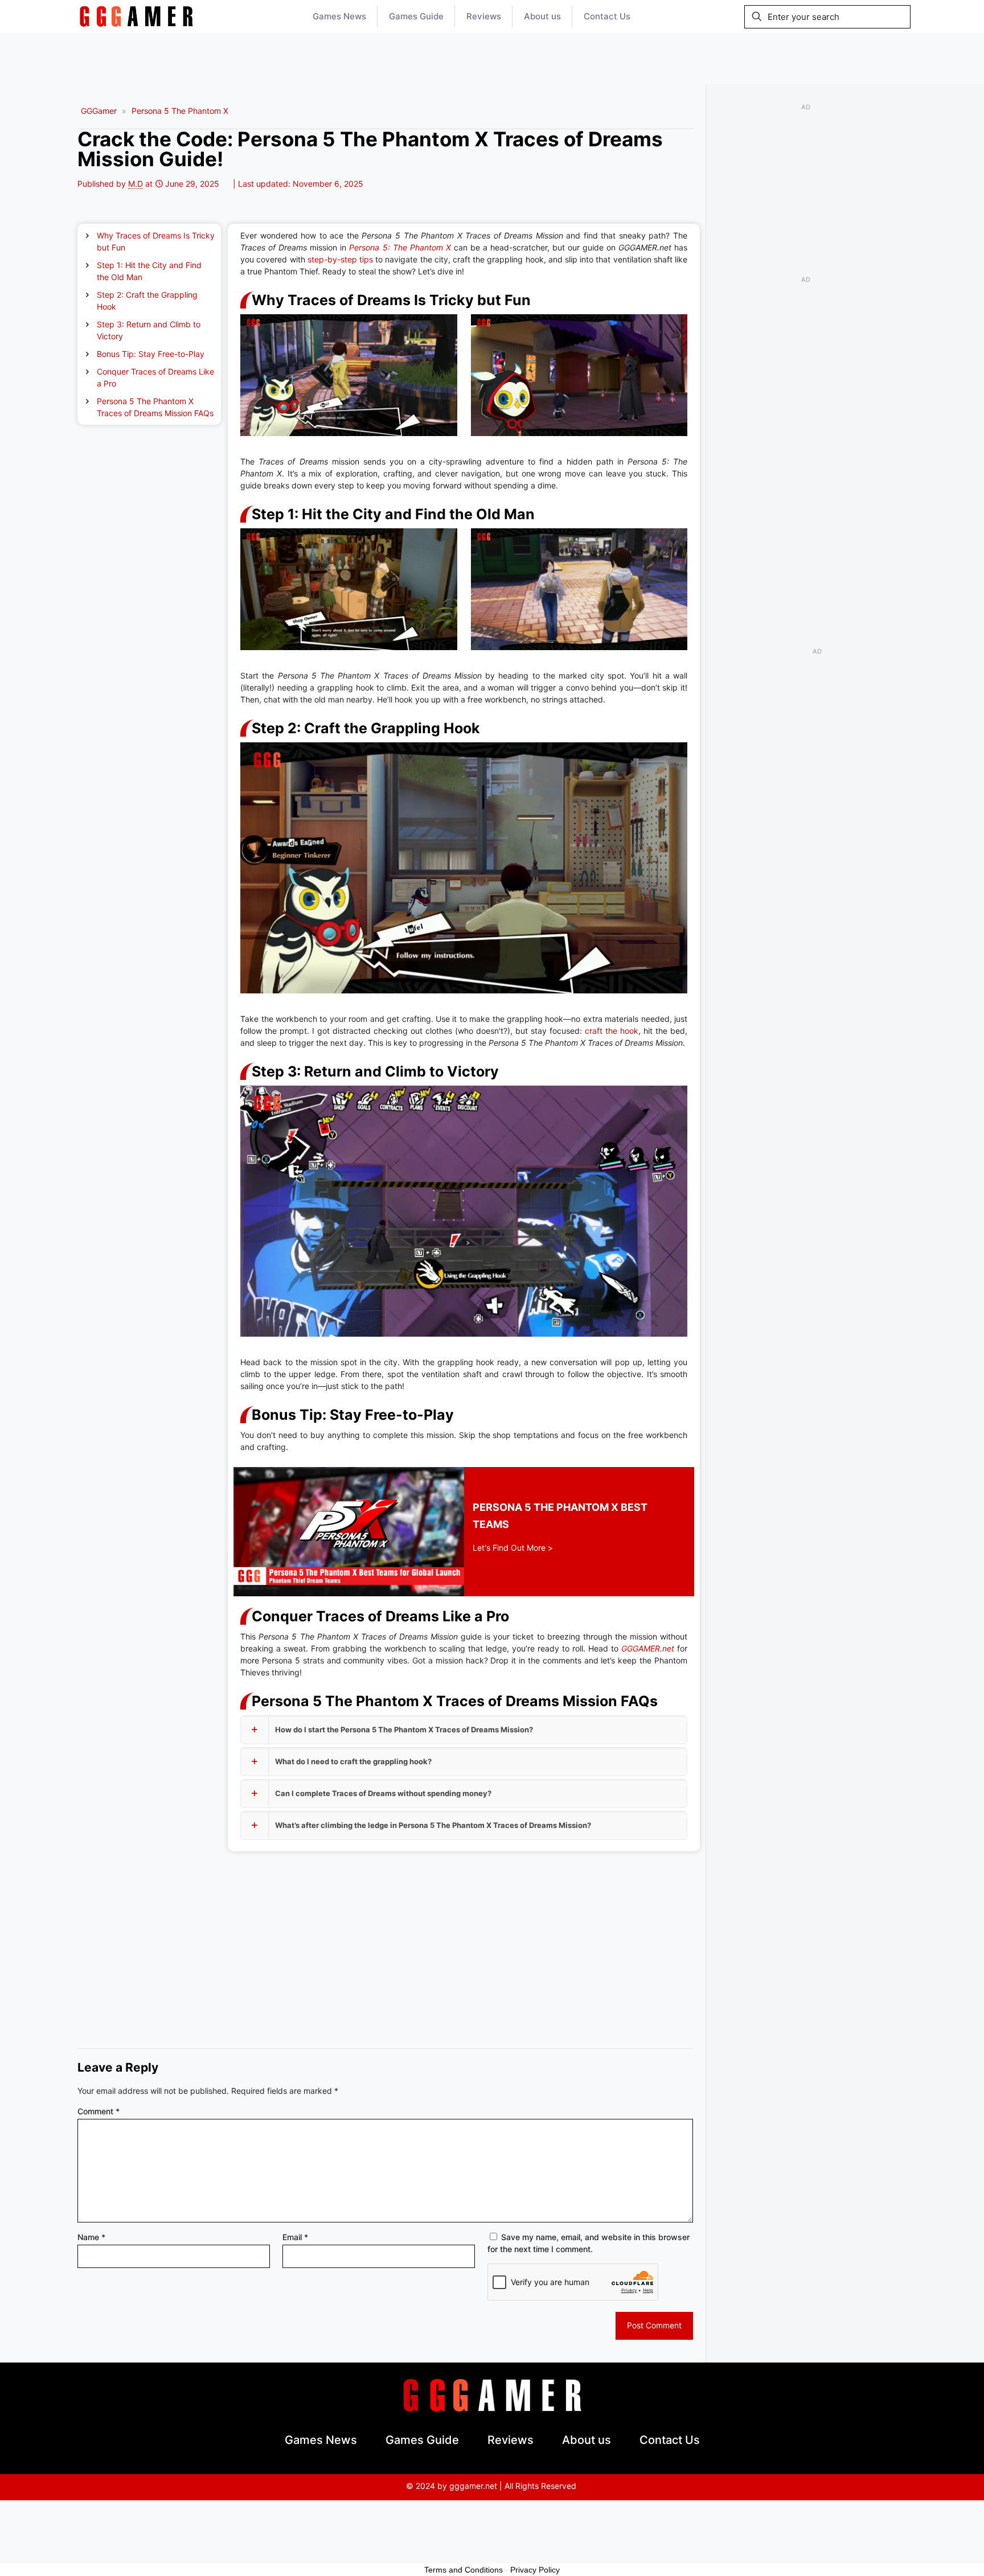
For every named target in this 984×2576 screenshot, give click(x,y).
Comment (99, 2111)
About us (587, 2440)
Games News (321, 2440)
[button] (464, 1730)
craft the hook (612, 1031)
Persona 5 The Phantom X (180, 111)
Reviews (511, 2440)
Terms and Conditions (464, 2570)
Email (295, 2237)
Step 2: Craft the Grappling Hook (147, 301)
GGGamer (99, 111)
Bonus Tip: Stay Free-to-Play (151, 354)
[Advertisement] (492, 59)
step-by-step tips (340, 259)
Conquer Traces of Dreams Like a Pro (155, 377)
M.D (136, 184)
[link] (136, 17)
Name (91, 2237)
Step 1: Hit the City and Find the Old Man (149, 271)
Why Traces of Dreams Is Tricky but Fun (156, 241)
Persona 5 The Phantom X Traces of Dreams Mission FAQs (155, 407)
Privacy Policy (535, 2570)
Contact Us (670, 2440)
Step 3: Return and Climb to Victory (149, 330)
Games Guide (422, 2440)
